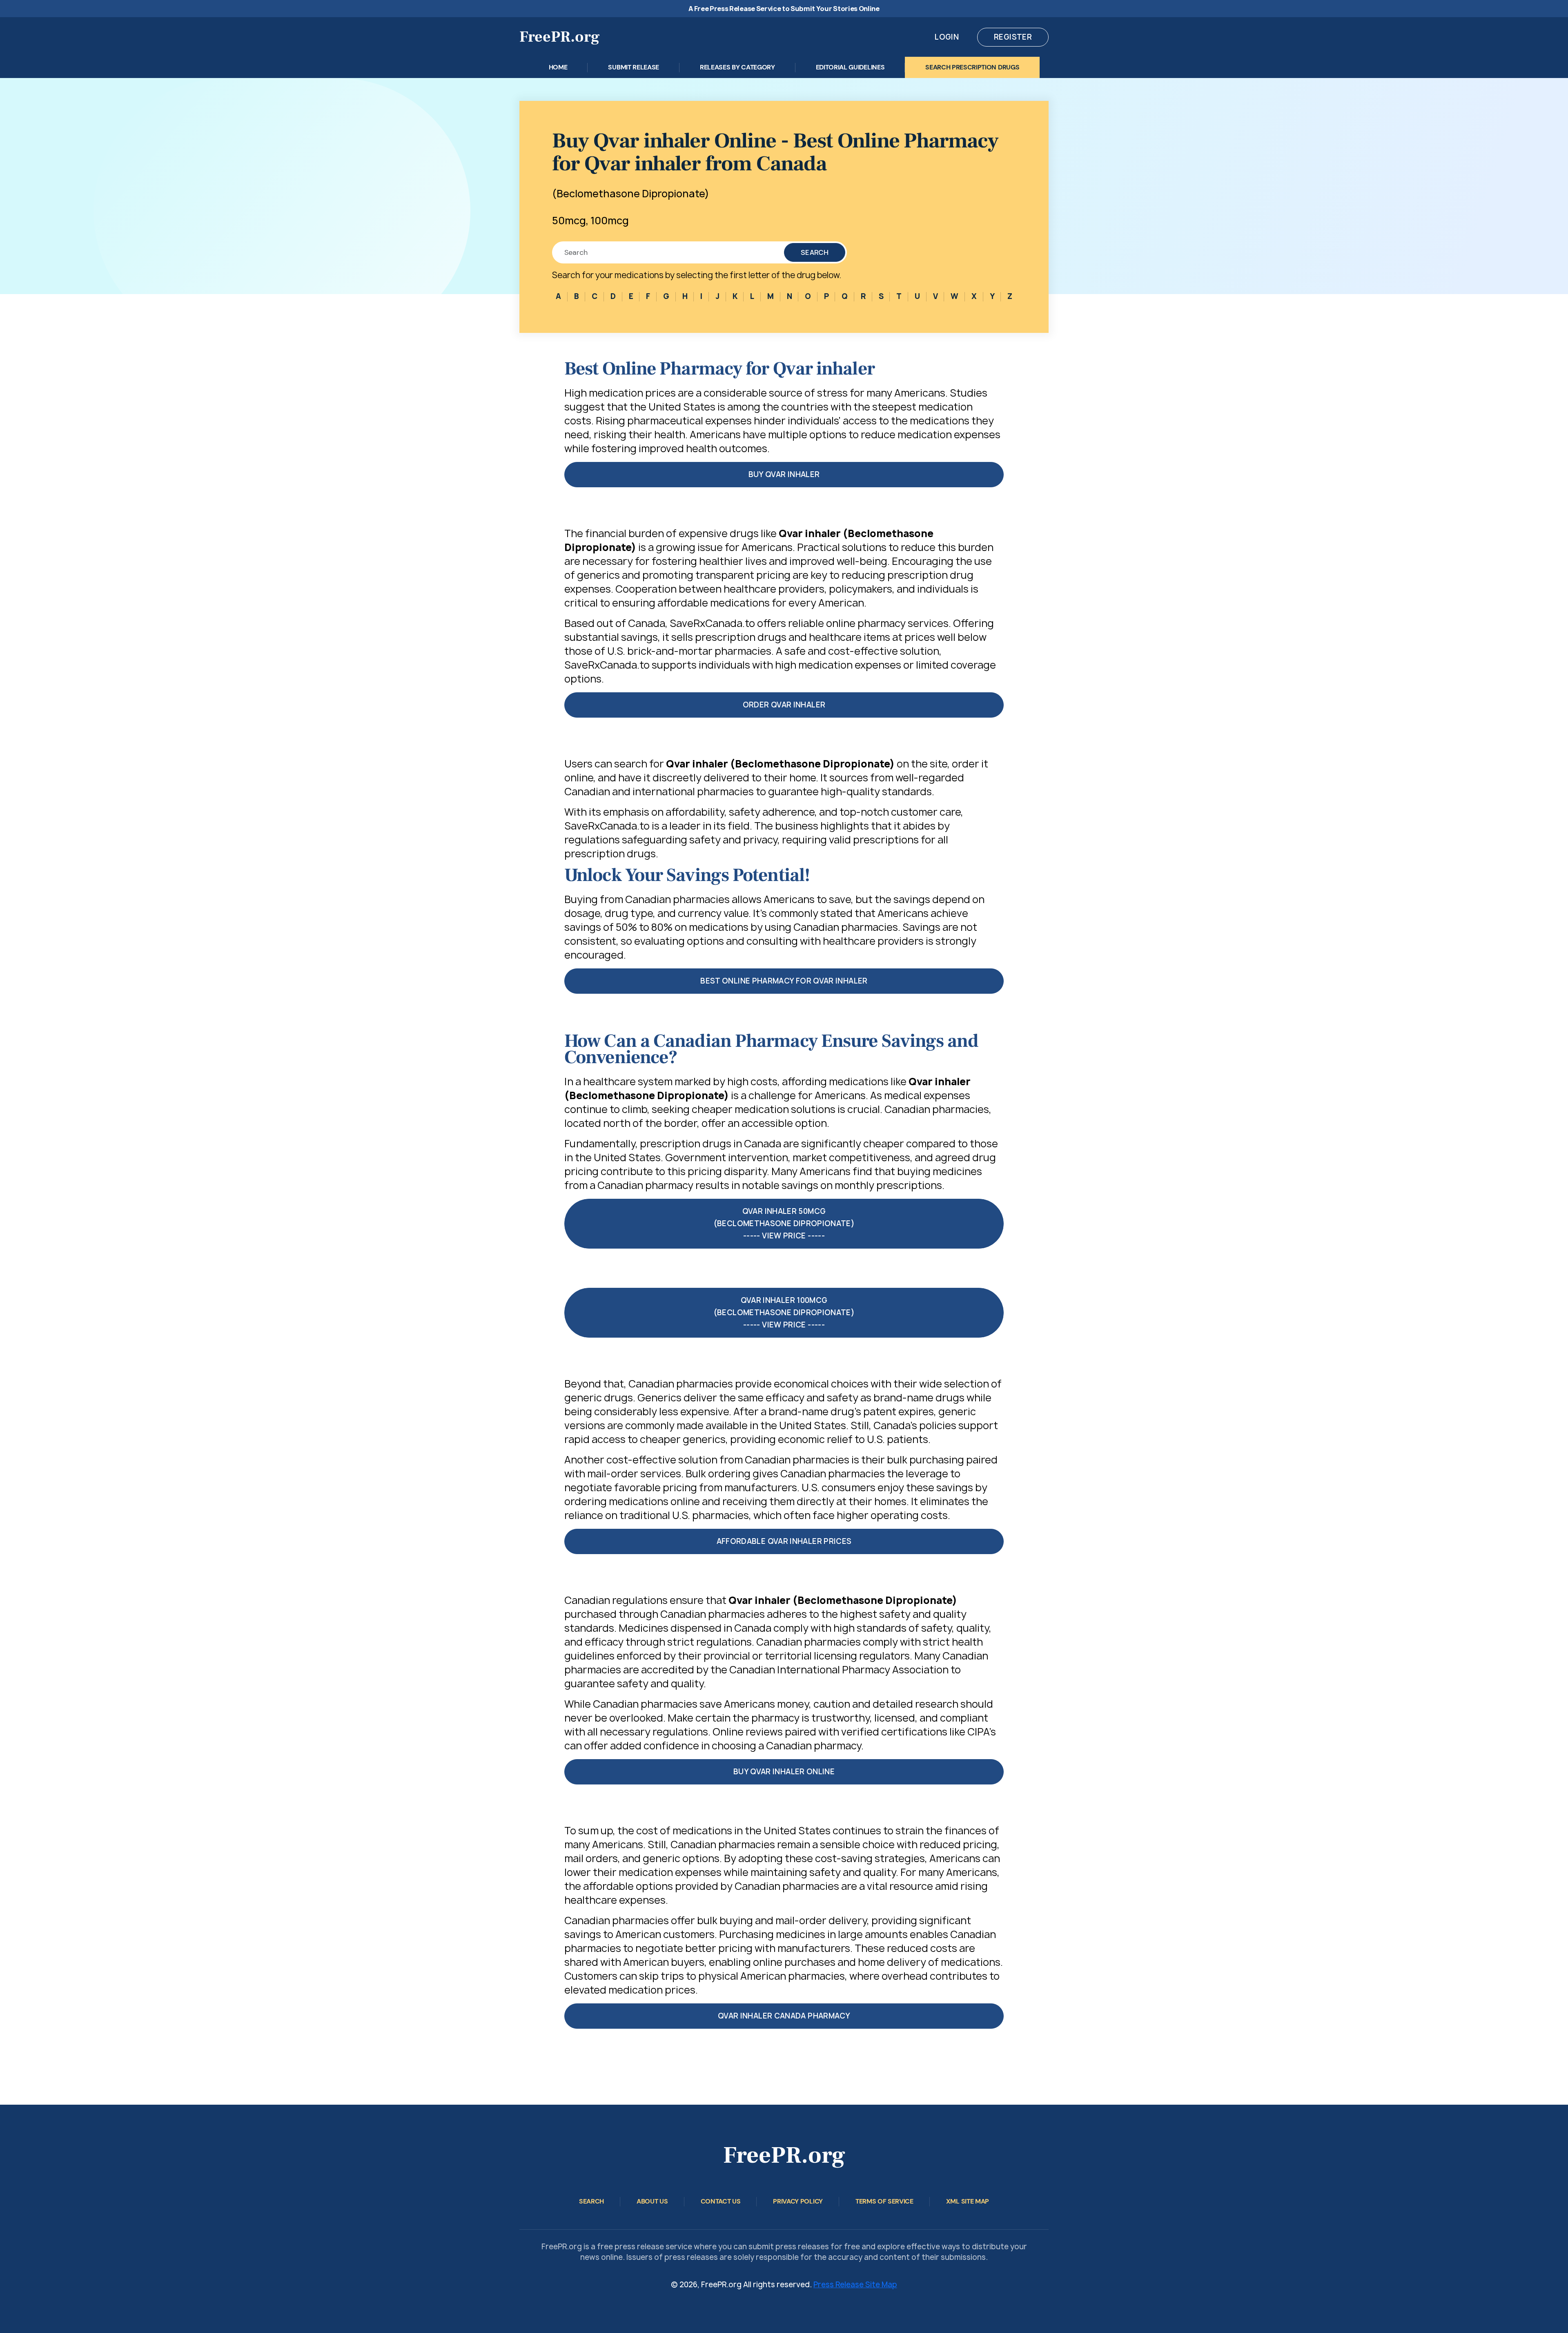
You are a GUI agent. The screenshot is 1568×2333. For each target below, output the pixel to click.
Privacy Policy (798, 2201)
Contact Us (721, 2201)
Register (1013, 37)
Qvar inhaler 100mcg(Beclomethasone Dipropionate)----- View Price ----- (784, 1313)
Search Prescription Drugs (972, 67)
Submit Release (634, 67)
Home (558, 67)
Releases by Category (737, 67)
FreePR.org (560, 37)
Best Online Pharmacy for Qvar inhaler (784, 981)
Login (947, 37)
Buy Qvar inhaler (784, 474)
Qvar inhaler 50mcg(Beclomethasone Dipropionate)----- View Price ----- (784, 1223)
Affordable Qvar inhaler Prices (784, 1541)
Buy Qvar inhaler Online (784, 1772)
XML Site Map (968, 2201)
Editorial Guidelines (850, 67)
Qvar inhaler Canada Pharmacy (784, 2016)
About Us (652, 2201)
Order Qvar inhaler (784, 705)
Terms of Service (884, 2201)
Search (815, 252)
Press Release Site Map (855, 2285)
